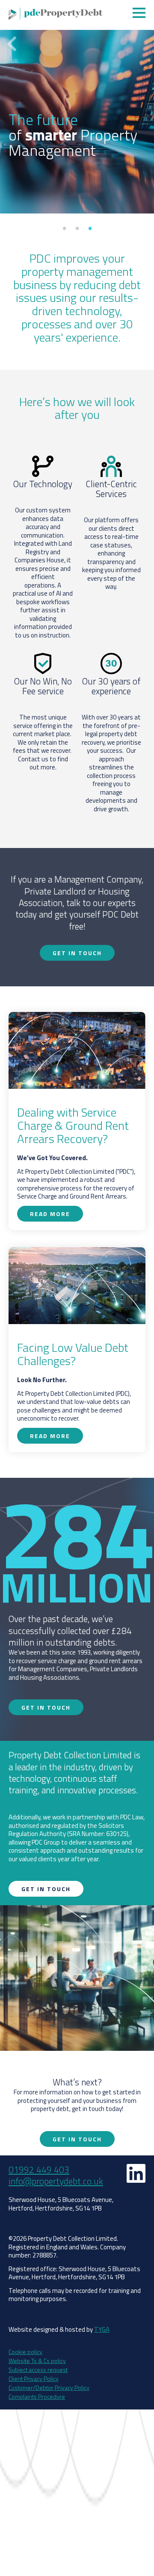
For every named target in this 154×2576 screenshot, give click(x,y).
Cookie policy (25, 2352)
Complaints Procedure (37, 2396)
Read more (137, 194)
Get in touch (77, 953)
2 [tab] (77, 228)
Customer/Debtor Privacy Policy (49, 2387)
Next (142, 44)
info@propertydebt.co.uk (56, 2181)
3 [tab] (90, 228)
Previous (12, 44)
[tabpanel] (77, 107)
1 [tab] (64, 228)
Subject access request (38, 2370)
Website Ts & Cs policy (37, 2361)
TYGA (102, 2329)
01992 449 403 (39, 2170)
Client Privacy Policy (34, 2379)
